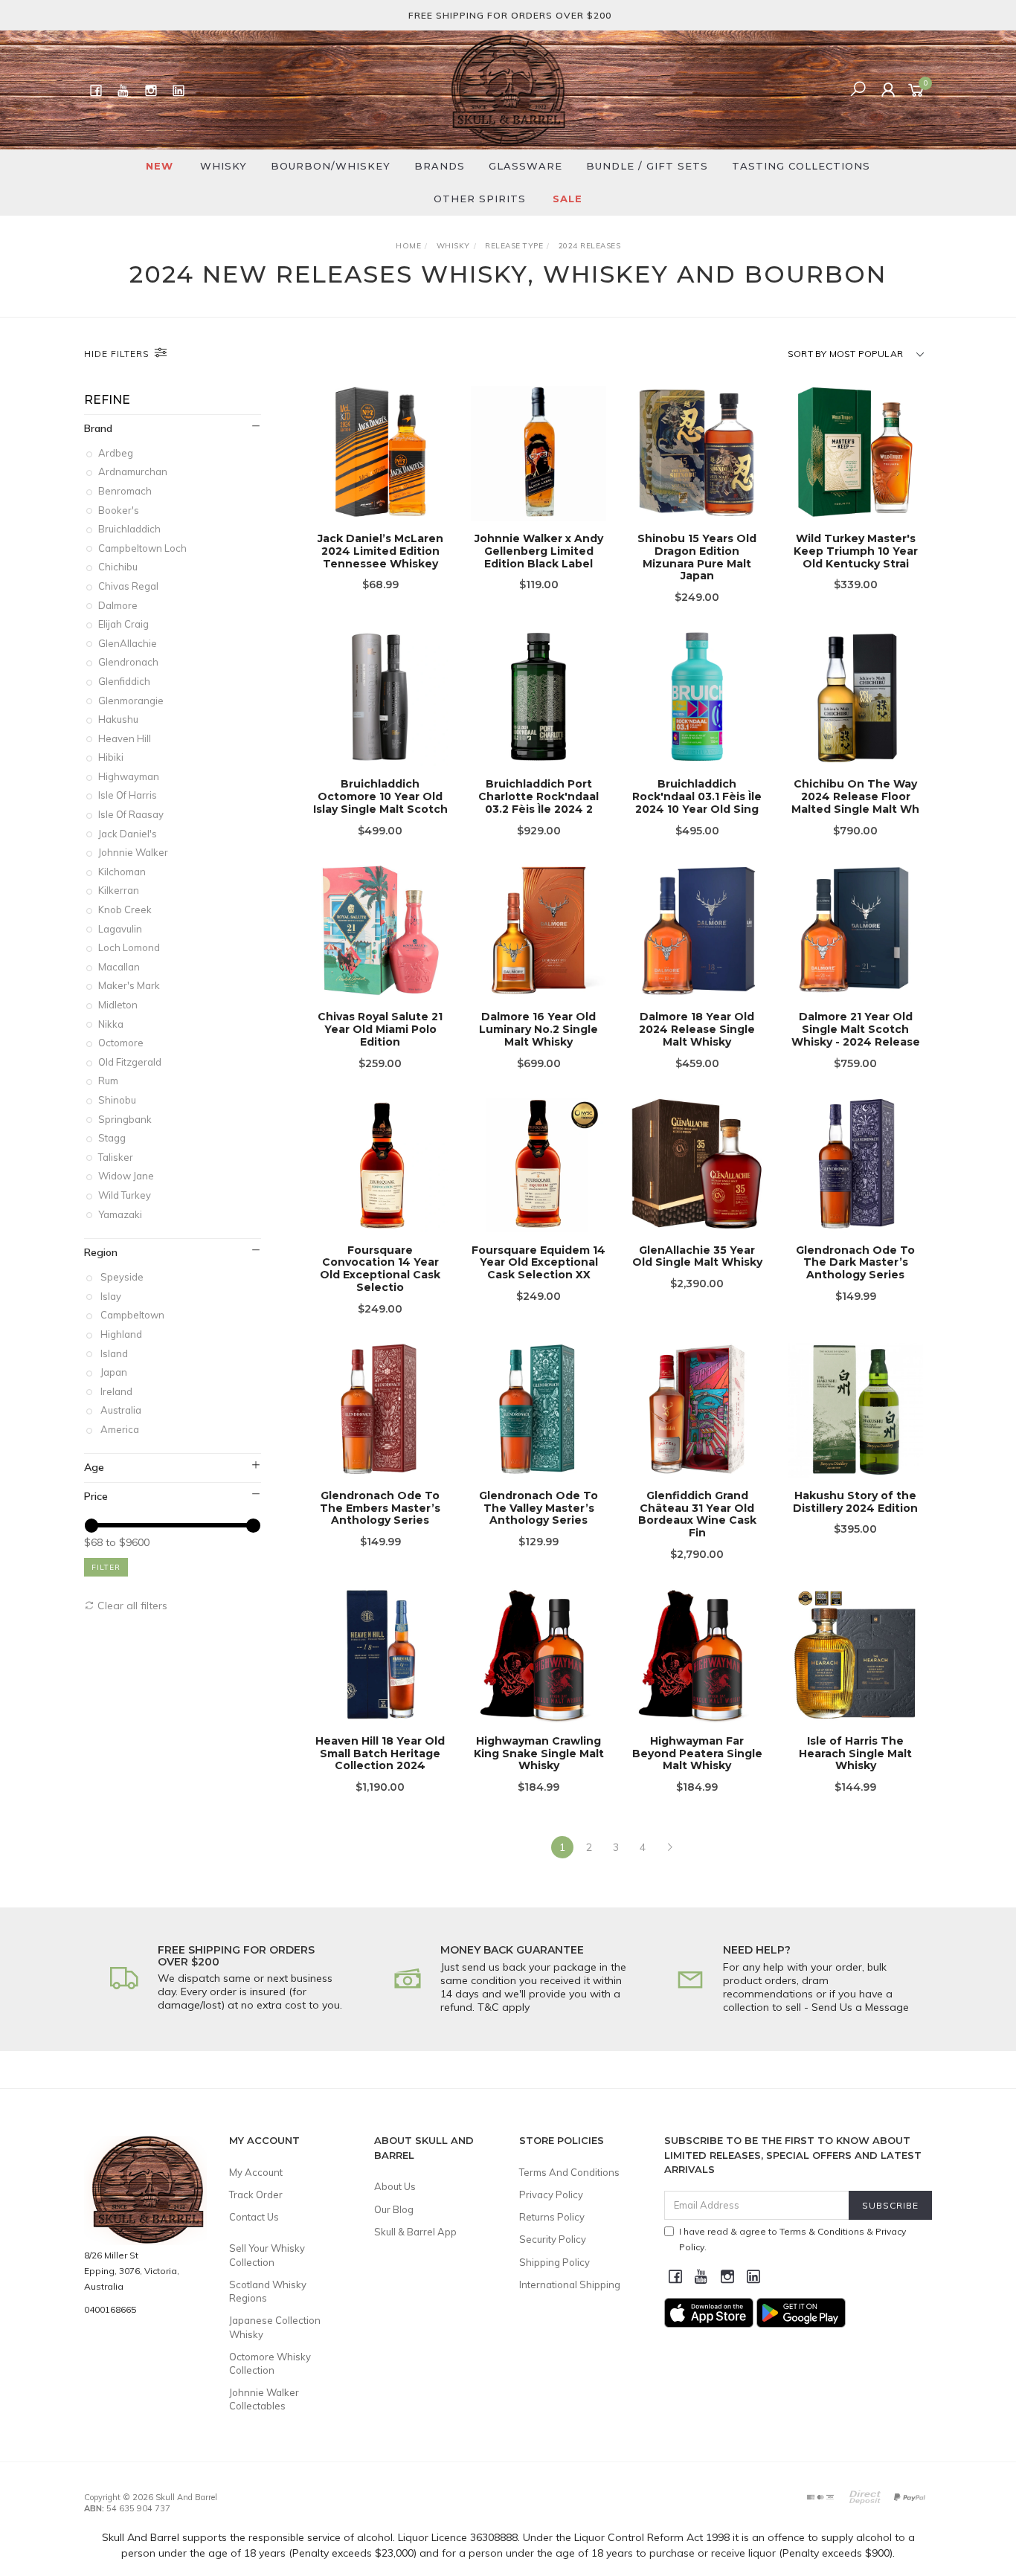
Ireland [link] (116, 1391)
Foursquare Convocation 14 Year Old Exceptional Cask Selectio (380, 1269)
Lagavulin (121, 929)
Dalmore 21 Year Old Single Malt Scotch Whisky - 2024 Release (856, 1029)
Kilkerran (120, 890)
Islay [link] (111, 1296)
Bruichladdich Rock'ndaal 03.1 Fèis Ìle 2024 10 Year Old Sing (697, 796)
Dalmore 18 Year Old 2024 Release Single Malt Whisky (697, 1029)
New (160, 166)
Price (96, 1496)
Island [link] (114, 1353)
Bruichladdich (131, 529)
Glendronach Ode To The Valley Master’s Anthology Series (538, 1508)
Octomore (122, 1043)
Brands (440, 166)
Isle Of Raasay (132, 814)
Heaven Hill (126, 738)
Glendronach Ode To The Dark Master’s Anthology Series (855, 1263)
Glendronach (129, 662)
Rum (109, 1081)
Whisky (224, 166)
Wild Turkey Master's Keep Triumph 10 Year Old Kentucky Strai (856, 551)
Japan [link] (114, 1372)
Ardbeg (117, 453)
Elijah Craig (125, 624)
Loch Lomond (130, 947)
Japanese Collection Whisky (275, 2327)
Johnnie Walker (134, 852)
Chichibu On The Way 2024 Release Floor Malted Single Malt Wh (855, 796)
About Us (395, 2186)
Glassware (525, 166)
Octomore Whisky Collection (270, 2363)
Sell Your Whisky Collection (267, 2255)
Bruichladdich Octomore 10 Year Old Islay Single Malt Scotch (380, 796)
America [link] (120, 1429)
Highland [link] (121, 1334)
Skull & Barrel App (415, 2232)
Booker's (120, 510)
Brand (98, 428)
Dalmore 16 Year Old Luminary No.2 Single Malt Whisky (538, 1029)
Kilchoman (123, 872)
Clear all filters (131, 1606)
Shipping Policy (554, 2262)
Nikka (112, 1024)
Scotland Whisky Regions (268, 2291)
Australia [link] (121, 1410)
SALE (568, 199)
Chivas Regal (129, 586)
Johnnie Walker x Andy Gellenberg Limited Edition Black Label (539, 551)
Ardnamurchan (134, 471)
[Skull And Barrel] (508, 89)
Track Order (256, 2195)
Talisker (117, 1157)
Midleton (119, 1005)
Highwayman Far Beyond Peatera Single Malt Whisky (697, 1754)
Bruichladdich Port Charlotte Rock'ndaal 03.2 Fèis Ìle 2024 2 (538, 796)
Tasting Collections (801, 166)
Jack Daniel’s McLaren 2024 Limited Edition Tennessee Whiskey (380, 551)
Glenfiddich (125, 681)
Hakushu (119, 719)
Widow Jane (127, 1176)
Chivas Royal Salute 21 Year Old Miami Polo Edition (380, 1029)
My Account (256, 2172)
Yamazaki (121, 1214)
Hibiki (112, 757)
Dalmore (119, 605)
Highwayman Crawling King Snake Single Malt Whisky (539, 1754)
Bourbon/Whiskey (331, 166)
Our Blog (394, 2209)
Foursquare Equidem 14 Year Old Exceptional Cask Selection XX (538, 1263)
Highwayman (130, 776)
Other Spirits (480, 199)
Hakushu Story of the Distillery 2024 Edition (855, 1502)
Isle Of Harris (129, 795)
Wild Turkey (126, 1195)
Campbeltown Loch (144, 548)
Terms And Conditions (569, 2172)
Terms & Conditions (822, 2231)
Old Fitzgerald (131, 1062)
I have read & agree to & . (792, 2239)
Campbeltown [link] (132, 1315)
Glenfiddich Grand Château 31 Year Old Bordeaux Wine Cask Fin (697, 1514)
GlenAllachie (129, 643)
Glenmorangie (132, 701)
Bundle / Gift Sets (647, 166)
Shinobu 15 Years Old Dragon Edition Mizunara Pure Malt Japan (697, 557)
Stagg (113, 1138)
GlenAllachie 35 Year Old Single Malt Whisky (697, 1256)
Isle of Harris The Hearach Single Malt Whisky (855, 1754)
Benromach (126, 491)
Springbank (126, 1119)
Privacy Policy (551, 2195)
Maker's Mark (130, 985)
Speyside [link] (122, 1277)
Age (94, 1467)
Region (101, 1252)
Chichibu (119, 567)
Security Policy (553, 2239)
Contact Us (254, 2217)
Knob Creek (126, 909)
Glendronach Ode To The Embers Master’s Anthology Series (380, 1508)
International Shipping (570, 2284)
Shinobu (118, 1100)
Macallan (120, 967)
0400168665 (110, 2309)
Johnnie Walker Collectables (264, 2399)
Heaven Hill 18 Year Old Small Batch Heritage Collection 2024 (380, 1754)
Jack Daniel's (129, 834)
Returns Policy (552, 2217)
